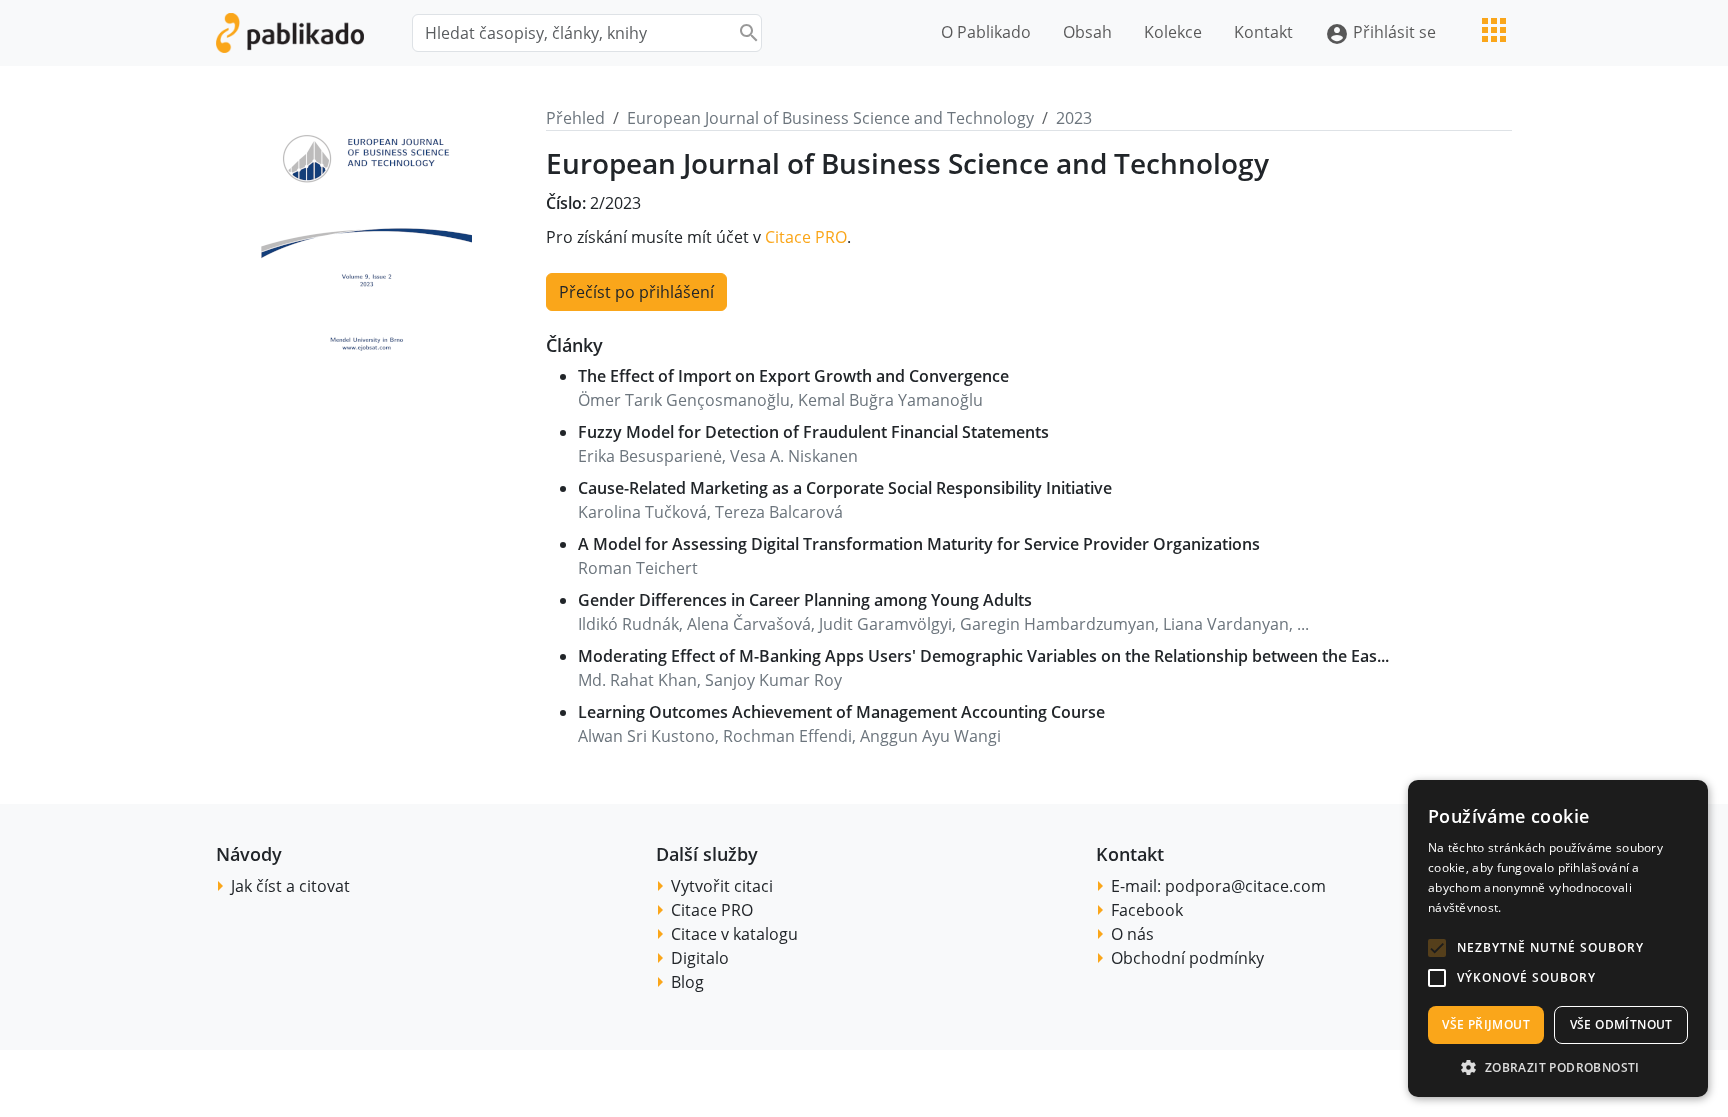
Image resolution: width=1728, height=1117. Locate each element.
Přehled (575, 118)
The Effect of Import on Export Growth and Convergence (793, 376)
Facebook (1147, 910)
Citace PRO (806, 237)
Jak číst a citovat (290, 886)
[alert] (1558, 938)
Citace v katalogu (734, 934)
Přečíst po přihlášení (636, 292)
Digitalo (700, 958)
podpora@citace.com (1245, 886)
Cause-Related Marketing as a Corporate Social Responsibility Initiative (845, 488)
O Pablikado (986, 32)
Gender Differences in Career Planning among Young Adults (805, 600)
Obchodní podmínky (1187, 958)
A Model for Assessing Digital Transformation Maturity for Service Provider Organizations (919, 544)
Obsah (1087, 32)
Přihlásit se (1380, 33)
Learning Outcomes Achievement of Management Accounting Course (841, 712)
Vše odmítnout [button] (1621, 1024)
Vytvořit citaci (722, 886)
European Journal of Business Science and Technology (830, 118)
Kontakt (1263, 32)
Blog (687, 982)
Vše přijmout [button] (1486, 1024)
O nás (1132, 934)
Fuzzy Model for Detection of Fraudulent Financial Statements (813, 432)
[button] (1437, 948)
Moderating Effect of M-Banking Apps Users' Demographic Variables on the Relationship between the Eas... (983, 656)
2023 (1074, 118)
